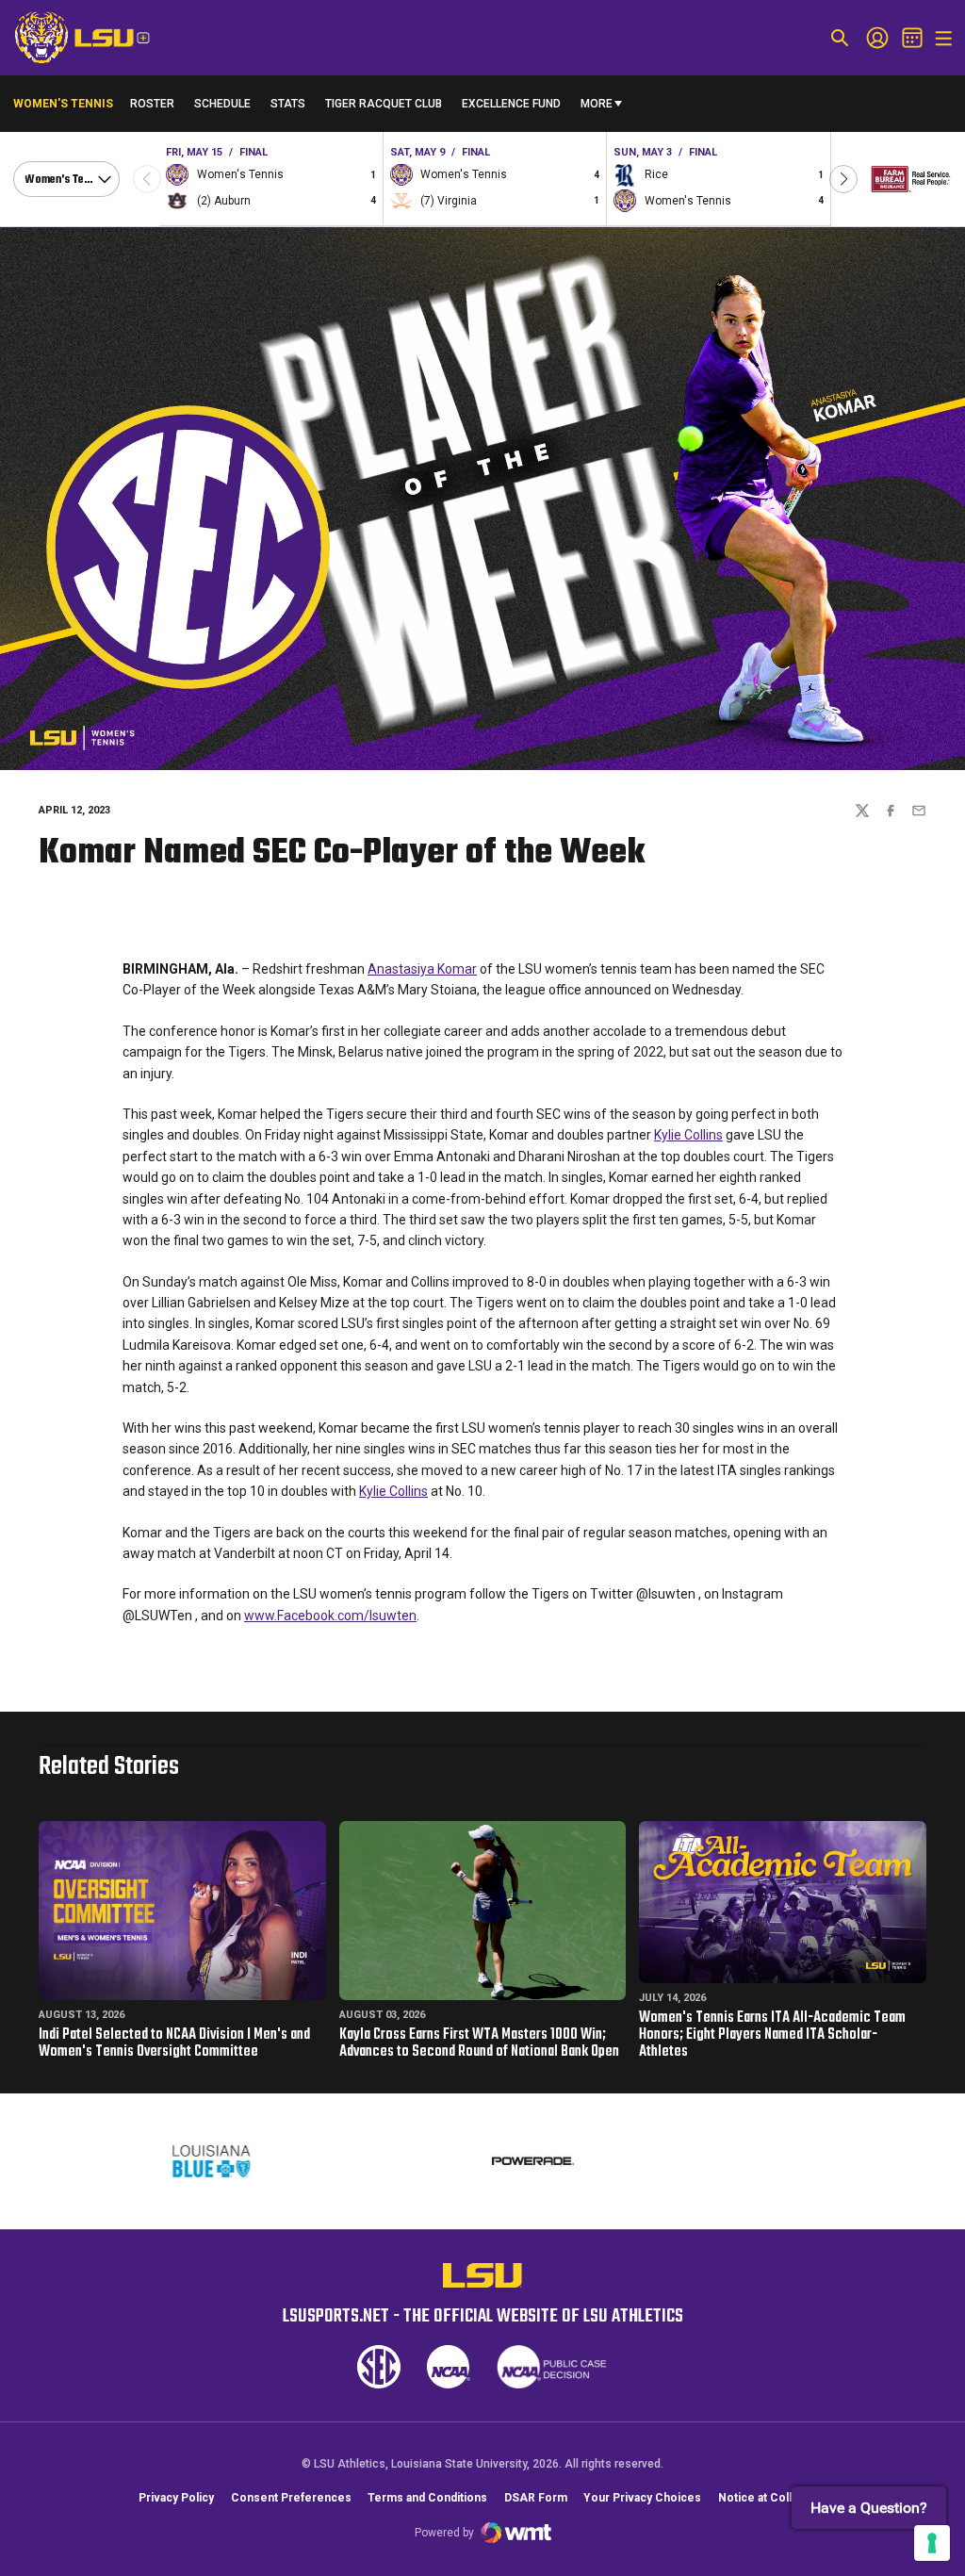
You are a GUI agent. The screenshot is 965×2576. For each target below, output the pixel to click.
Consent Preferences (291, 2498)
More (597, 104)
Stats (288, 104)
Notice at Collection (772, 2498)
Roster (152, 104)
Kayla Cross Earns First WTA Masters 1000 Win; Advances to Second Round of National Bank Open (479, 2043)
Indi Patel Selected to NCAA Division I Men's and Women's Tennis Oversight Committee (174, 2043)
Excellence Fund (511, 108)
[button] (843, 179)
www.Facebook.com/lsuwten (330, 1616)
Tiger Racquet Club (384, 104)
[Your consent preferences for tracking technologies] (932, 2543)
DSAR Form (536, 2498)
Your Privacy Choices (642, 2498)
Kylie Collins (688, 1135)
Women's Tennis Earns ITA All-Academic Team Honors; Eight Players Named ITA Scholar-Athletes (772, 2035)
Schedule (222, 104)
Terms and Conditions (427, 2498)
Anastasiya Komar (422, 969)
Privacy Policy (176, 2498)
